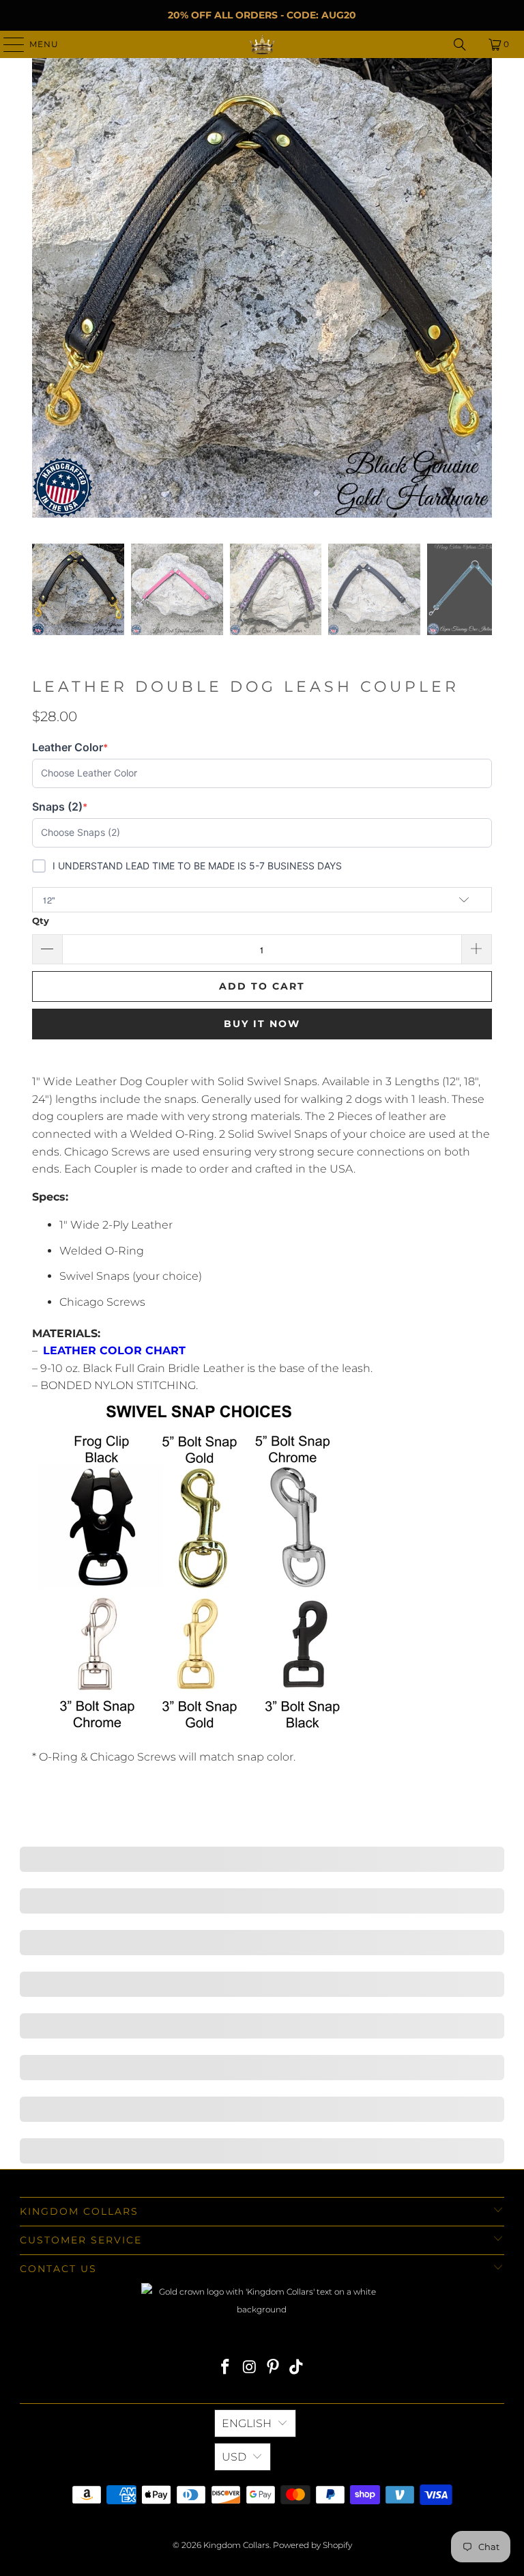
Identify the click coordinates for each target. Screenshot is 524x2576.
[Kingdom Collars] (262, 44)
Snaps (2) (60, 807)
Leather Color (70, 747)
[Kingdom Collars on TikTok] (297, 2368)
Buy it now (262, 1024)
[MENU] (8, 44)
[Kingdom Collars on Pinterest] (274, 2368)
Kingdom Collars (236, 2545)
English (247, 2423)
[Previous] (42, 291)
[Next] (482, 291)
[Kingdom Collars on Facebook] (226, 2368)
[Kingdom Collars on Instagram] (250, 2368)
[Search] (460, 44)
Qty (41, 921)
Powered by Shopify (312, 2545)
